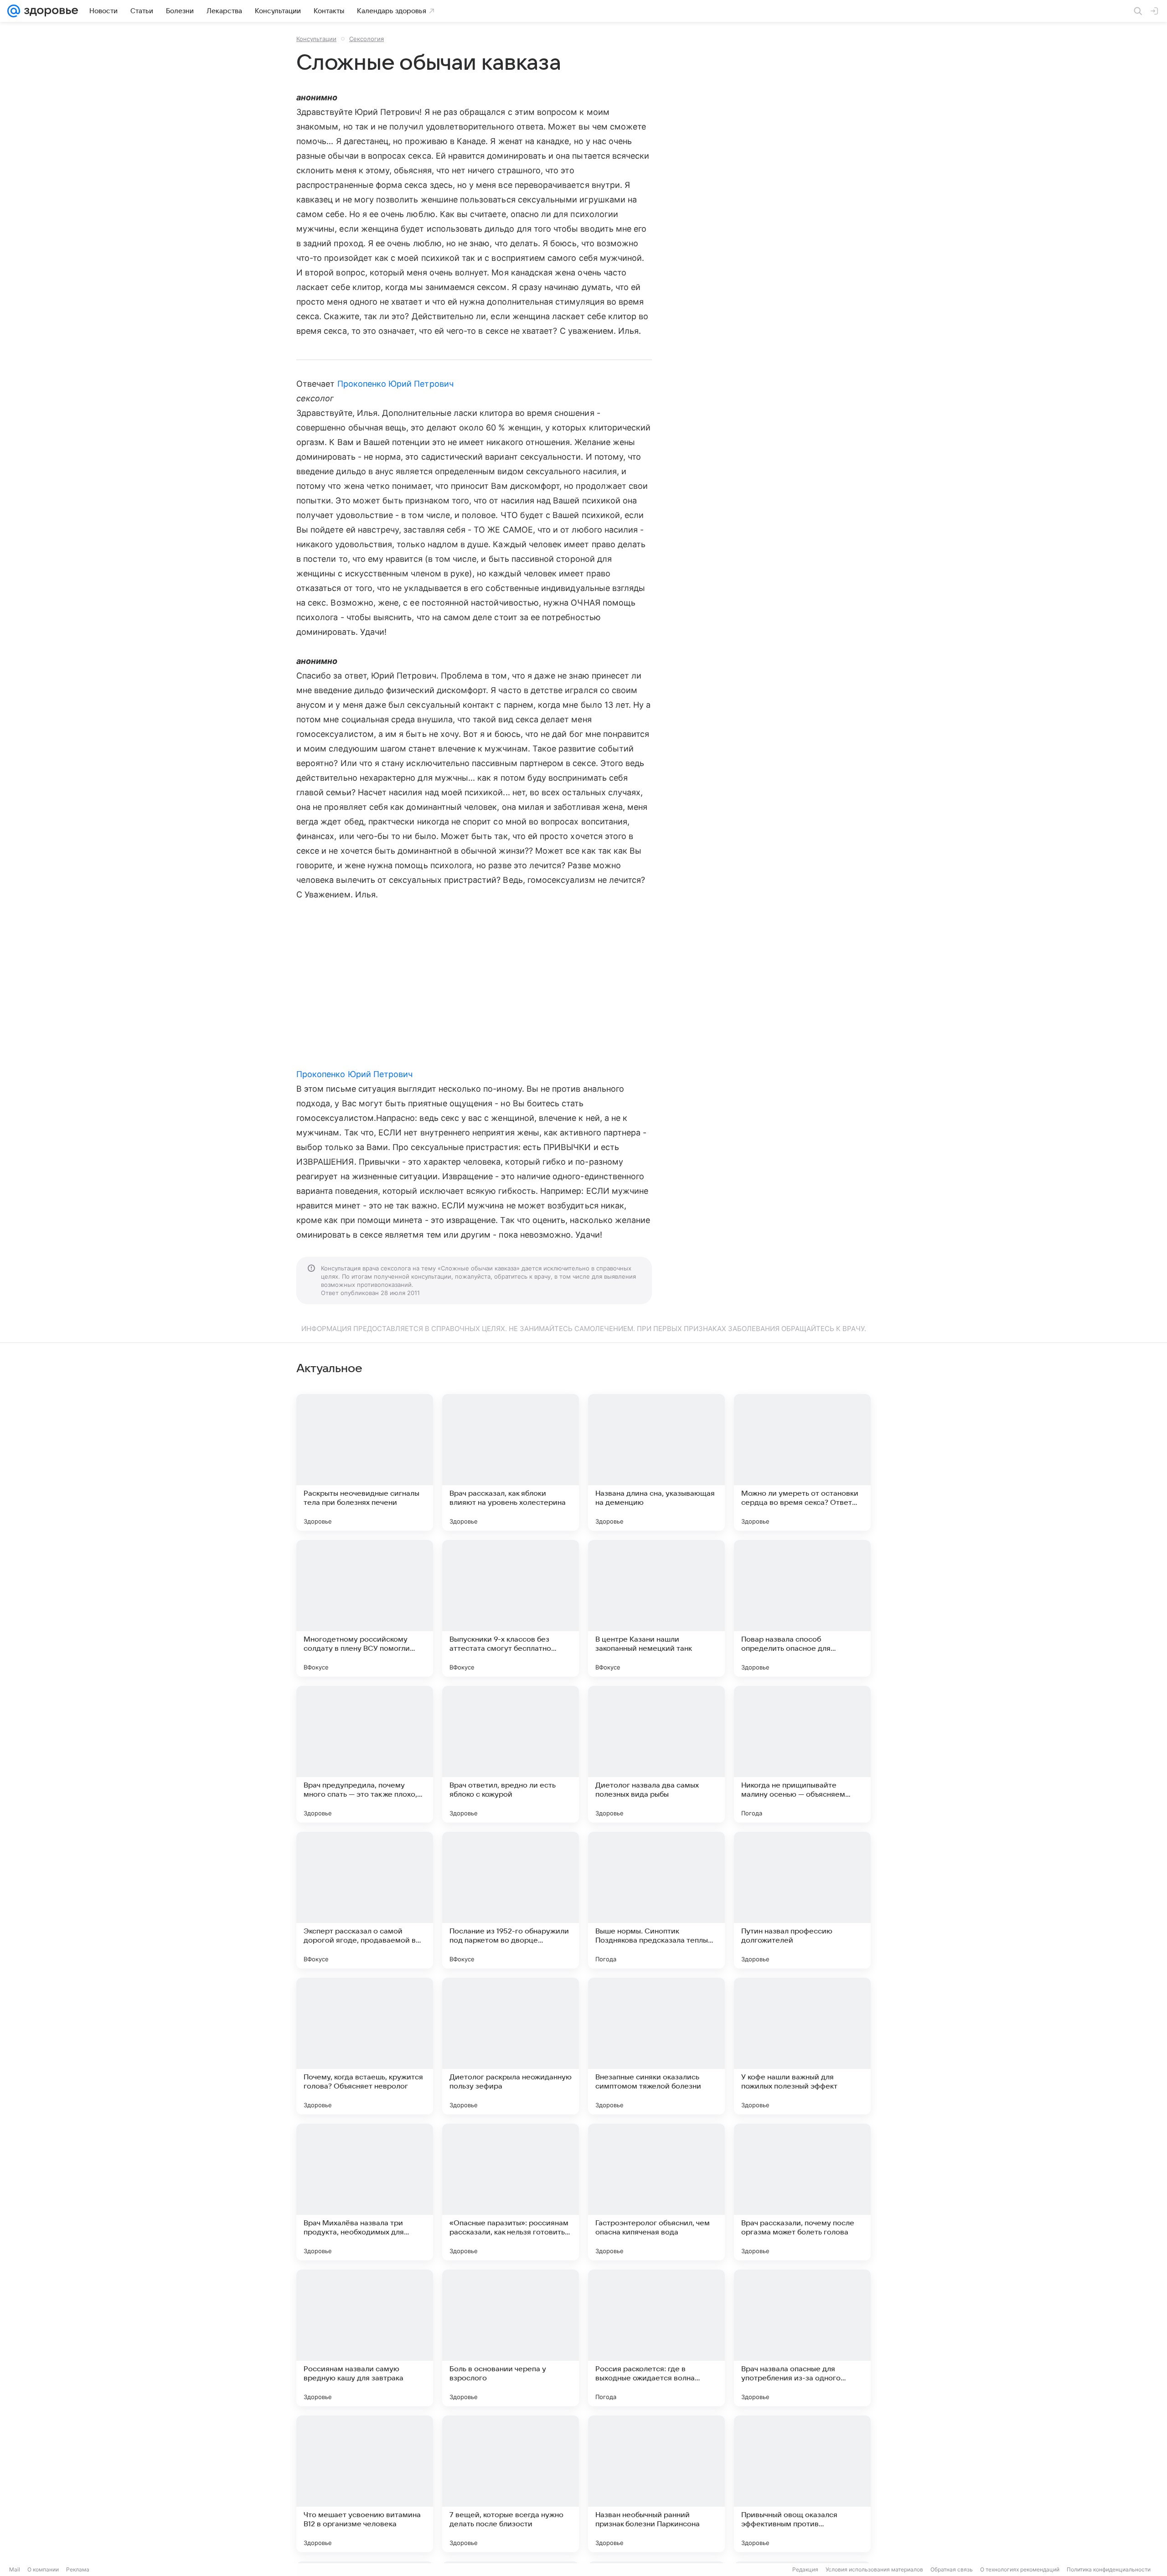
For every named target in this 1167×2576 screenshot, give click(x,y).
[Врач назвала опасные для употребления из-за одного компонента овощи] (802, 2338)
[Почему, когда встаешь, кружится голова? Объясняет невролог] (365, 2046)
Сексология (367, 39)
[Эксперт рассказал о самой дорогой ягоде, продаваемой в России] (365, 1900)
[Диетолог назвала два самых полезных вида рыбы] (656, 1754)
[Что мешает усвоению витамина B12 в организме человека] (365, 2484)
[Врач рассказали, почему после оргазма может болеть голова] (802, 2192)
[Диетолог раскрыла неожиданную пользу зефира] (511, 2046)
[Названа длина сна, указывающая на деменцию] (656, 1462)
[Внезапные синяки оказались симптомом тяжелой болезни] (656, 2046)
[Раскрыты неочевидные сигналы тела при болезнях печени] (365, 1462)
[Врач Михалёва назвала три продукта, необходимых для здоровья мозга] (365, 2192)
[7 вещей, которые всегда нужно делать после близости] (511, 2484)
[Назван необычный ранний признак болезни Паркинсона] (656, 2484)
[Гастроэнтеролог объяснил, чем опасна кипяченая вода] (656, 2192)
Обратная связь (952, 2569)
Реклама (78, 2569)
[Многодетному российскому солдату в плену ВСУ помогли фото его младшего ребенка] (365, 1608)
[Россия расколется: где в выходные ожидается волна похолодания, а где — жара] (656, 2338)
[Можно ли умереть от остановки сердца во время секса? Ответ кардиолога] (802, 1462)
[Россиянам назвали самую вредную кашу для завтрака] (365, 2338)
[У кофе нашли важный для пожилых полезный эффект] (802, 2046)
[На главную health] (49, 11)
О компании (43, 2569)
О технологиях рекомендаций (1020, 2569)
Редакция (805, 2569)
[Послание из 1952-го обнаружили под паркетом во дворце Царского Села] (511, 1900)
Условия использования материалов (874, 2569)
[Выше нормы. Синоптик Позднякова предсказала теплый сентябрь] (656, 1900)
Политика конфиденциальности (1109, 2569)
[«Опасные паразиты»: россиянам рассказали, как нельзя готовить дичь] (511, 2192)
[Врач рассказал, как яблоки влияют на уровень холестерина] (511, 1462)
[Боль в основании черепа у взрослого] (511, 2338)
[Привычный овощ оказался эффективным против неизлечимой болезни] (802, 2484)
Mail (15, 2569)
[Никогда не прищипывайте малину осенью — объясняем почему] (802, 1754)
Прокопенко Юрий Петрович (395, 384)
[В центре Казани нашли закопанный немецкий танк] (656, 1608)
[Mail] (14, 11)
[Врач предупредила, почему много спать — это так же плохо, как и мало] (365, 1754)
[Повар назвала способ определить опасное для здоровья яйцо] (802, 1608)
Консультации (316, 39)
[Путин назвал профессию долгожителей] (802, 1900)
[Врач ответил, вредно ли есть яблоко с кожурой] (511, 1754)
